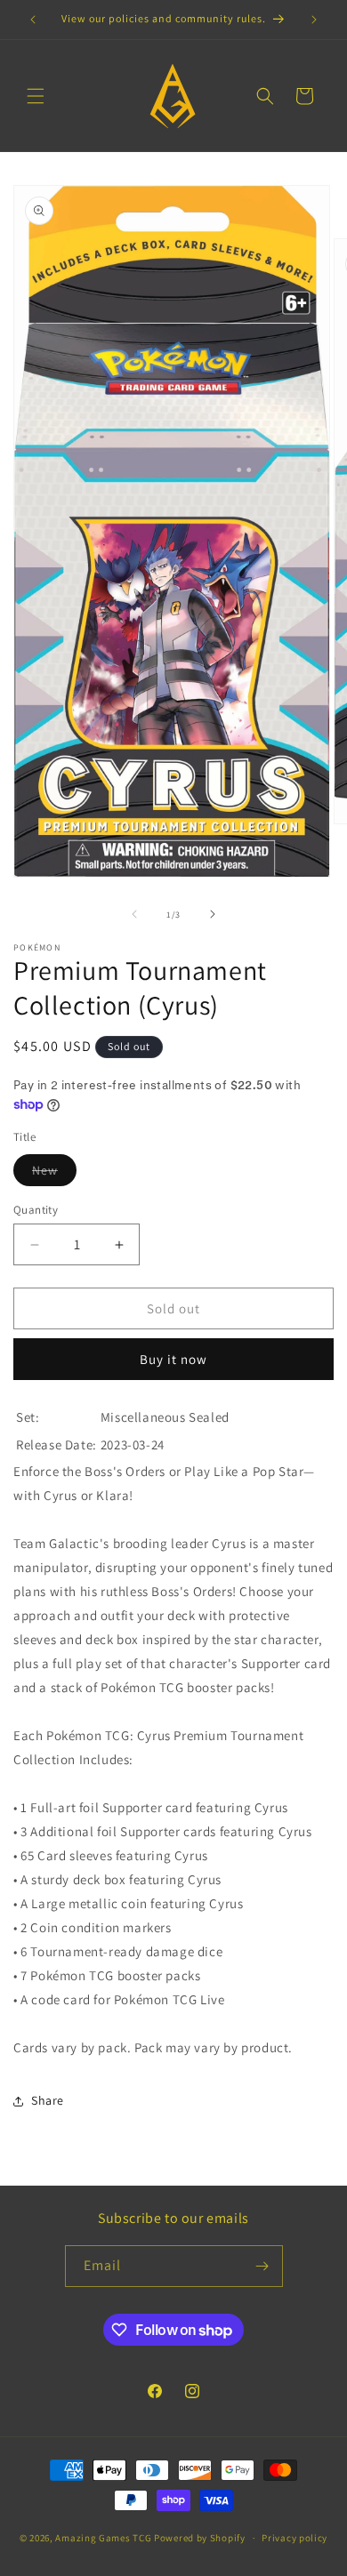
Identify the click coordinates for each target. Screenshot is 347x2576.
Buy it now (173, 1359)
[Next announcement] (314, 20)
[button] (36, 96)
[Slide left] (134, 914)
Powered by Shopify (200, 2538)
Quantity (36, 1210)
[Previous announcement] (33, 20)
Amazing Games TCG (103, 2538)
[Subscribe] (262, 2266)
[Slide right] (213, 914)
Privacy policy (295, 2538)
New (54, 1174)
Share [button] (48, 2100)
